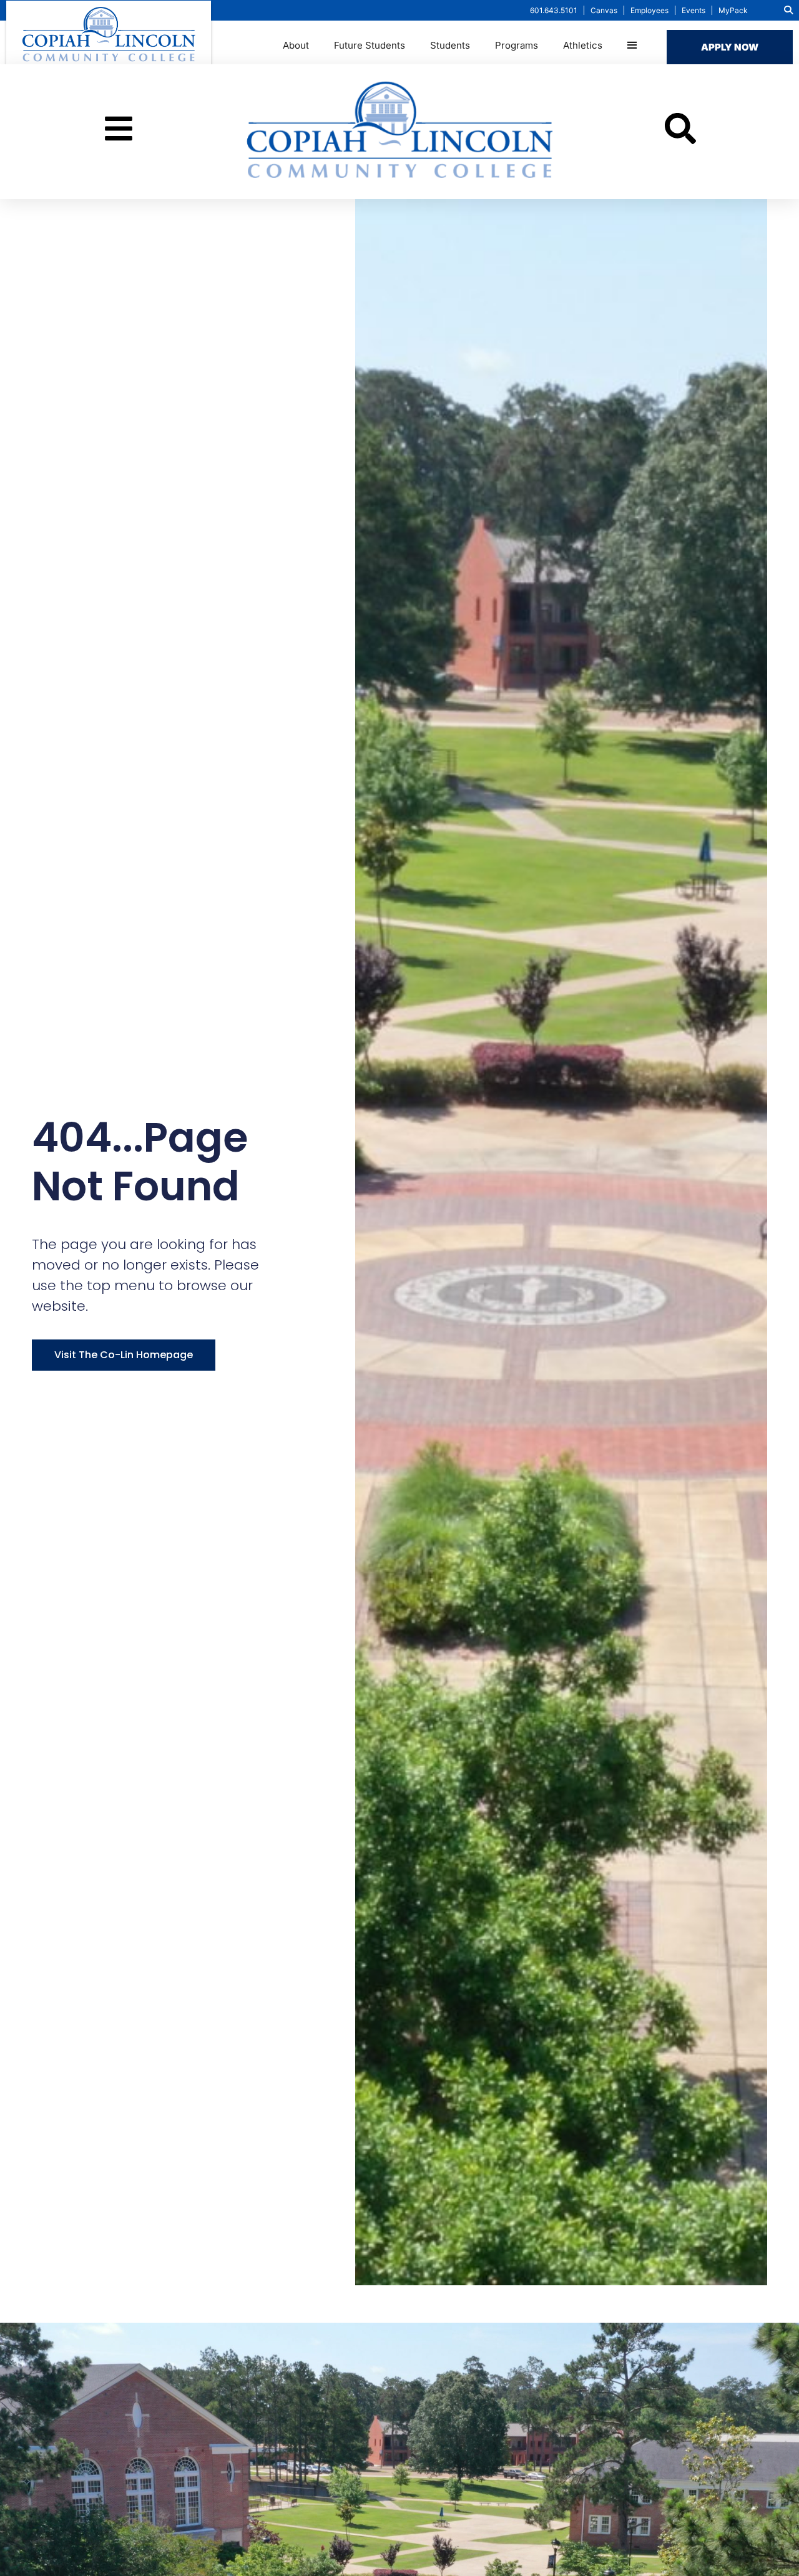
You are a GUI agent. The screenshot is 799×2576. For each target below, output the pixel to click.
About (296, 45)
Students (450, 45)
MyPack (733, 10)
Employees (649, 10)
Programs (517, 45)
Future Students (370, 45)
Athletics (583, 45)
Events (694, 10)
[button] (788, 10)
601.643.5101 (554, 10)
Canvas (604, 10)
